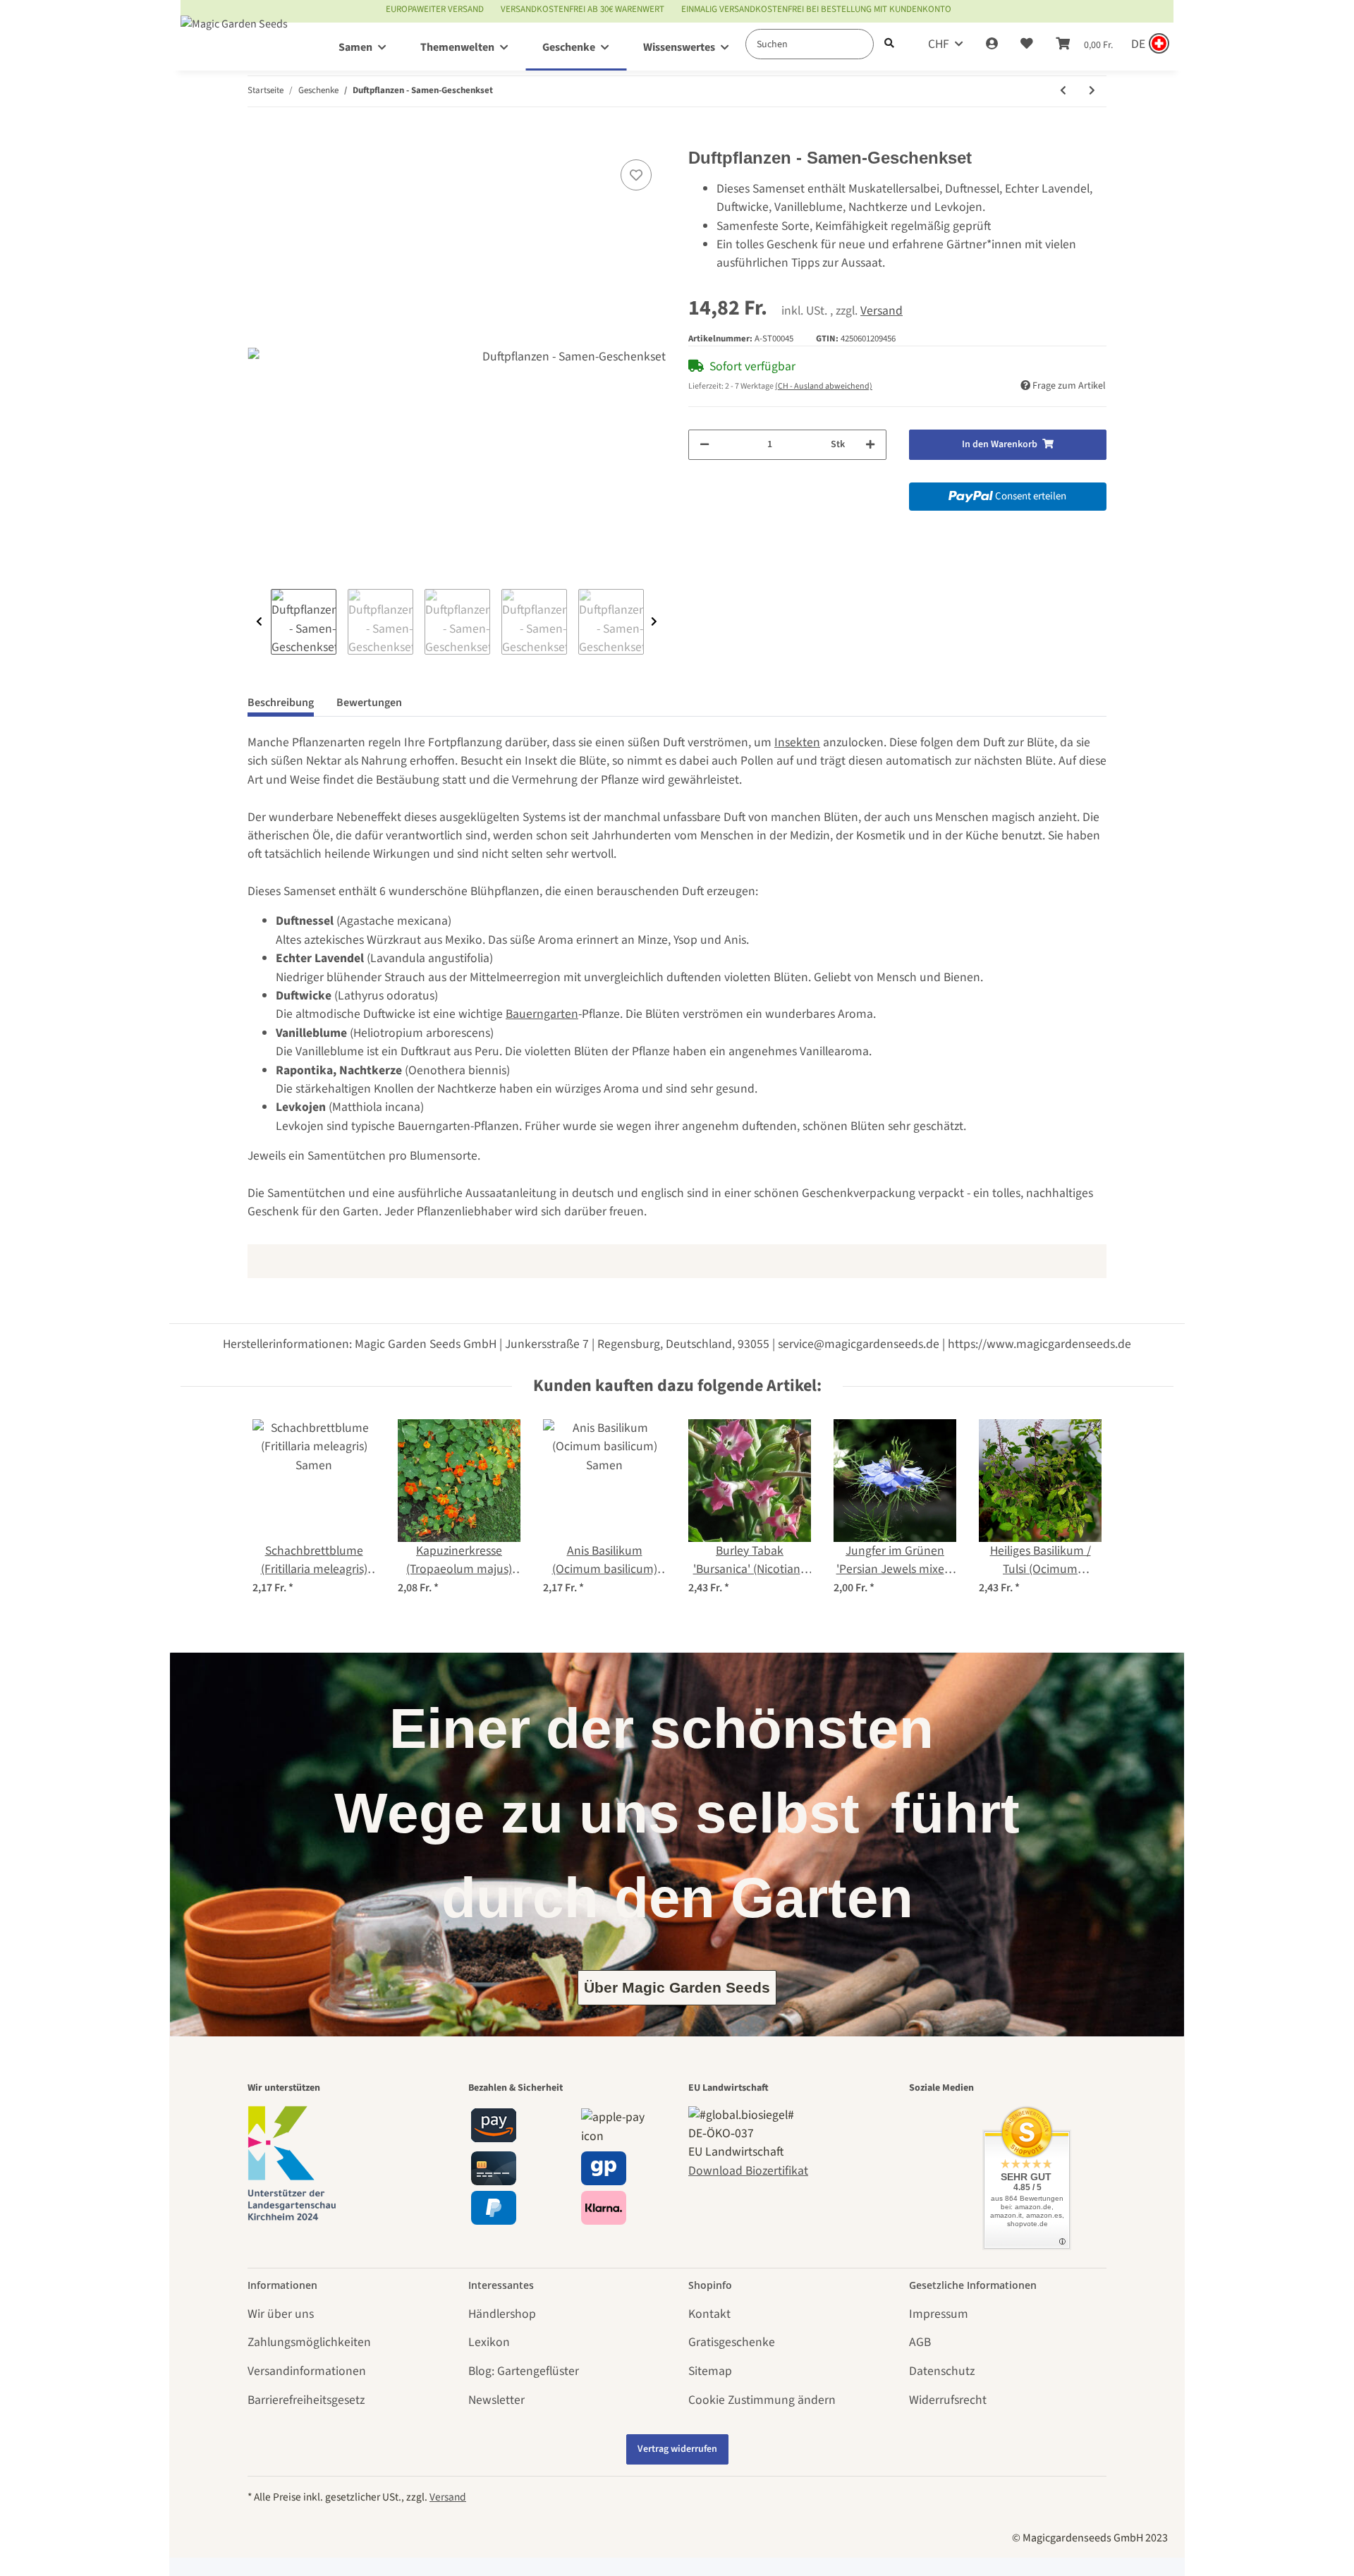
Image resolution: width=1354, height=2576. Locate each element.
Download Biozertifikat (748, 2171)
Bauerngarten (542, 1014)
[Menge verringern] (705, 445)
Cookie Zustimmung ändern (762, 2400)
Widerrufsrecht (948, 2400)
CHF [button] (939, 44)
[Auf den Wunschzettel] (636, 175)
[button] (992, 44)
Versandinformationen (307, 2371)
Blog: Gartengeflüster (524, 2371)
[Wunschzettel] (1027, 44)
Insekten (797, 742)
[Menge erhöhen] (870, 445)
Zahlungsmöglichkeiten (309, 2342)
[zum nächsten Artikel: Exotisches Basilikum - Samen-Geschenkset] (1092, 91)
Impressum (939, 2314)
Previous (259, 622)
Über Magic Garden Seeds (677, 1987)
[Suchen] (889, 44)
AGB (920, 2342)
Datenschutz (942, 2371)
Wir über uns (281, 2314)
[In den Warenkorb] (259, 139)
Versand (882, 311)
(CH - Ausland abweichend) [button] (824, 386)
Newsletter (496, 2400)
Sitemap (710, 2371)
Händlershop (502, 2314)
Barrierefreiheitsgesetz (306, 2400)
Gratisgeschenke (732, 2342)
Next (654, 622)
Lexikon (489, 2342)
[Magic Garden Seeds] (234, 38)
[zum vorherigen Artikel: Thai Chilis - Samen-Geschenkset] (1063, 91)
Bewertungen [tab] (369, 703)
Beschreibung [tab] (281, 703)
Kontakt (709, 2314)
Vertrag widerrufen (677, 2449)
